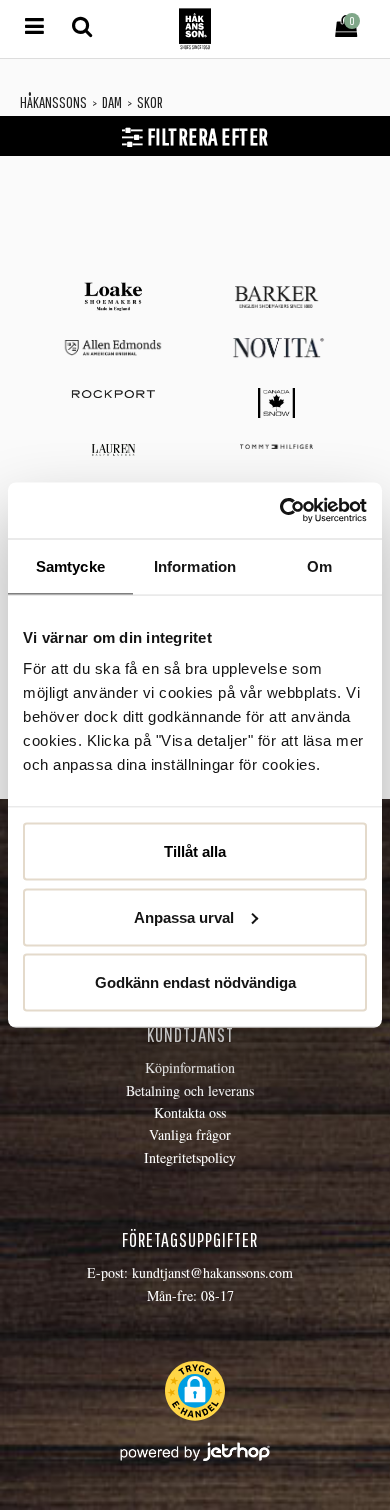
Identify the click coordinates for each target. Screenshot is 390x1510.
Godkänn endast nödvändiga (195, 982)
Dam (112, 102)
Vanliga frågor (190, 1134)
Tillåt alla (195, 851)
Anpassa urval (184, 916)
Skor (150, 102)
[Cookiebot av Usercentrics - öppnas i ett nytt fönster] (280, 511)
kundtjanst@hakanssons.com (212, 1272)
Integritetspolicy (190, 1157)
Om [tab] (319, 565)
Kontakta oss (190, 1112)
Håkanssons (53, 102)
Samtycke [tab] (70, 565)
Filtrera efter (206, 136)
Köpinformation (190, 1067)
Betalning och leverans (190, 1090)
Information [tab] (195, 565)
